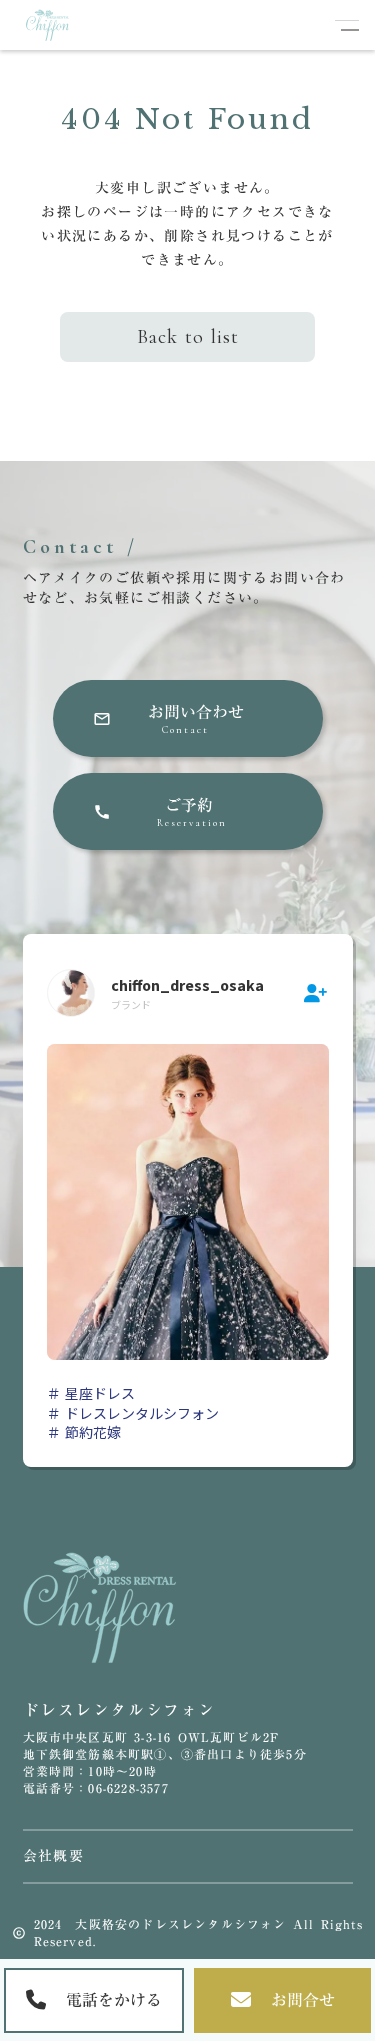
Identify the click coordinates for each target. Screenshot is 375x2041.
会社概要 (54, 1857)
